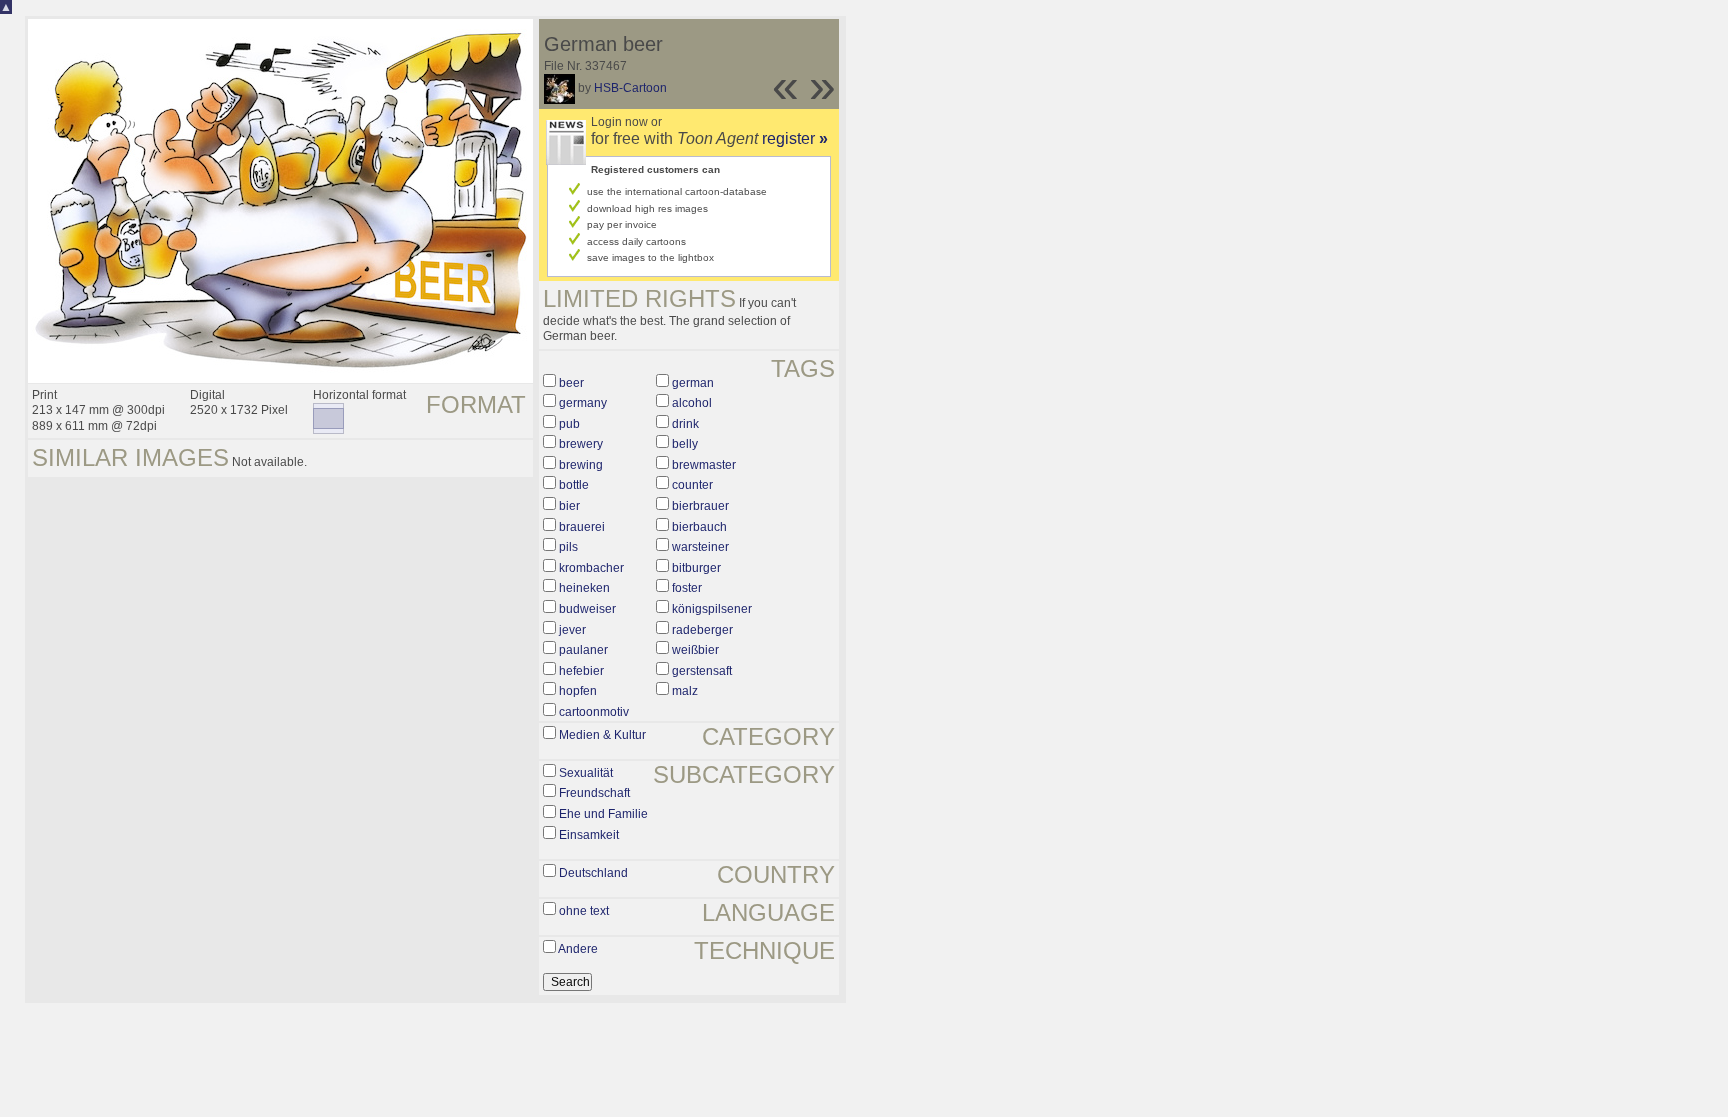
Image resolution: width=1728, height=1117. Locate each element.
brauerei (582, 527)
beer (571, 383)
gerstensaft (702, 671)
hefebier (581, 671)
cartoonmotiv (594, 712)
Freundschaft (594, 793)
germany (583, 403)
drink (685, 424)
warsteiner (700, 547)
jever (572, 630)
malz (685, 691)
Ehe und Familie (603, 814)
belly (685, 444)
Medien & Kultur (602, 735)
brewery (581, 444)
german (693, 383)
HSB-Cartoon (630, 88)
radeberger (702, 630)
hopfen (578, 691)
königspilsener (712, 609)
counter (692, 485)
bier (569, 506)
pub (569, 424)
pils (568, 547)
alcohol (692, 403)
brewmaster (704, 465)
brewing (581, 465)
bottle (574, 485)
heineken (584, 588)
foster (687, 588)
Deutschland (593, 873)
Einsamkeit (589, 835)
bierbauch (699, 527)
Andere (578, 949)
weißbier (695, 650)
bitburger (696, 568)
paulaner (583, 650)
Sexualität (586, 773)
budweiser (587, 609)
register (795, 138)
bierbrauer (700, 506)
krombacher (591, 568)
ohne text (584, 911)
